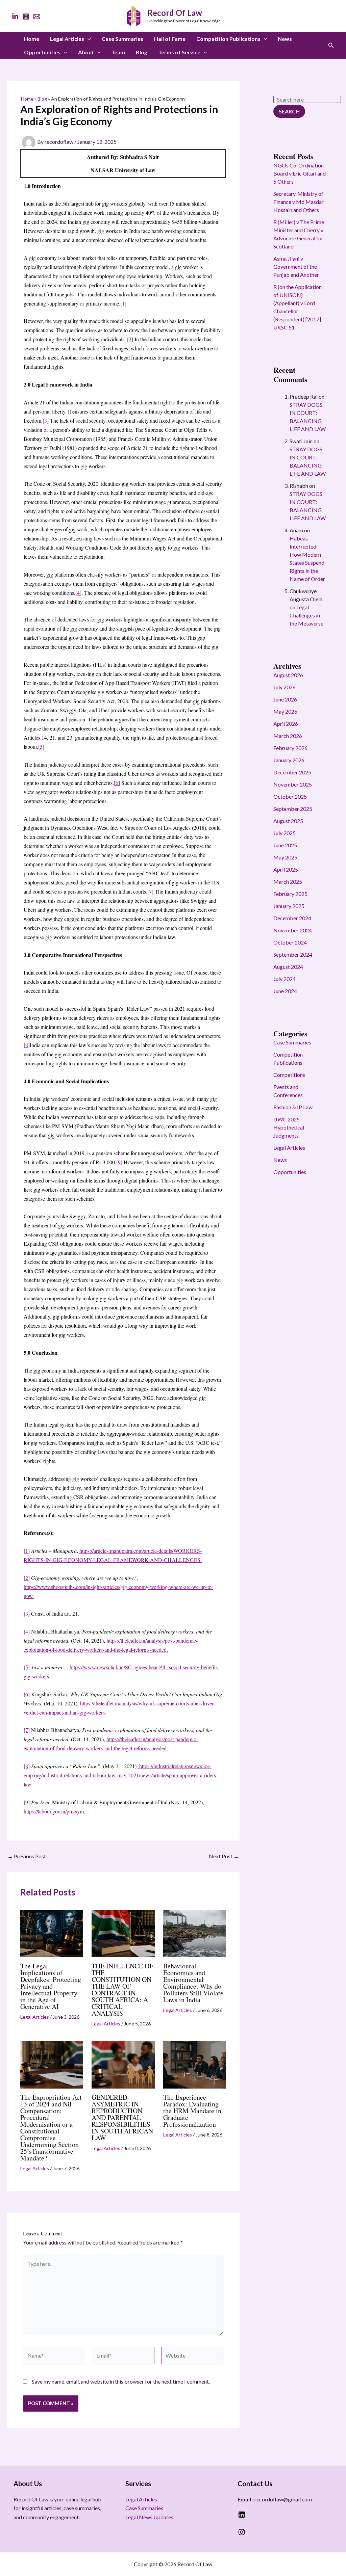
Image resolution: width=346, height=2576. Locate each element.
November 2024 (293, 930)
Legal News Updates (149, 2517)
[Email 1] (37, 17)
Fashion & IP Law (293, 1107)
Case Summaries (122, 39)
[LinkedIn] (15, 17)
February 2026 (290, 748)
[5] (41, 747)
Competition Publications (228, 39)
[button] (88, 39)
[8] (27, 1045)
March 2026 (288, 736)
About (86, 52)
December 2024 (292, 918)
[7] (150, 891)
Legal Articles (67, 39)
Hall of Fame (170, 39)
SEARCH (289, 111)
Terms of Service (179, 52)
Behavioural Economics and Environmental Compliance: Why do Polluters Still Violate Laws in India (193, 1983)
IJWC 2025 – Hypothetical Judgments (289, 1127)
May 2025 (285, 857)
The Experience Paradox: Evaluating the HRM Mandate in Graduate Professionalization (192, 2111)
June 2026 (285, 699)
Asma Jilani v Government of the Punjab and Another (296, 267)
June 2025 (285, 845)
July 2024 (285, 979)
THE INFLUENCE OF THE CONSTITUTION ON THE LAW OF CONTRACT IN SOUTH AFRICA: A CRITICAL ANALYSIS (122, 1989)
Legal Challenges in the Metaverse (306, 615)
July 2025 (285, 833)
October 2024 (290, 942)
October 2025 (290, 796)
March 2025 (288, 882)
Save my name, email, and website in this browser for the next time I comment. (121, 2381)
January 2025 (289, 906)
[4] (78, 593)
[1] (123, 303)
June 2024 (285, 991)
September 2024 (293, 954)
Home (32, 39)
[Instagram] (26, 17)
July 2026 (285, 687)
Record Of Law (175, 13)
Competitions (289, 1075)
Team (118, 52)
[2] (130, 339)
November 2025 (293, 784)
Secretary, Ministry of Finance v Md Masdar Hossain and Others (299, 202)
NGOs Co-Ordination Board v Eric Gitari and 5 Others (300, 173)
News (285, 39)
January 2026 (289, 760)
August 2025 (288, 821)
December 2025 (292, 772)
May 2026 (285, 711)
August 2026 (288, 675)
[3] (46, 420)
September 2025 (293, 809)
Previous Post (27, 1856)
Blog (142, 52)
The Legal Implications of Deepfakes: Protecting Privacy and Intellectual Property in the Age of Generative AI (51, 1986)
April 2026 (286, 724)
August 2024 (288, 967)
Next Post (224, 1856)
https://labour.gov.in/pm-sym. (54, 1811)
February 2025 (290, 894)
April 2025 (286, 869)
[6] (117, 783)
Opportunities (42, 52)
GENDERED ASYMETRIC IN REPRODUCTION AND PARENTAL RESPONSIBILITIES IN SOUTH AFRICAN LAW (122, 2117)
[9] (119, 1162)
